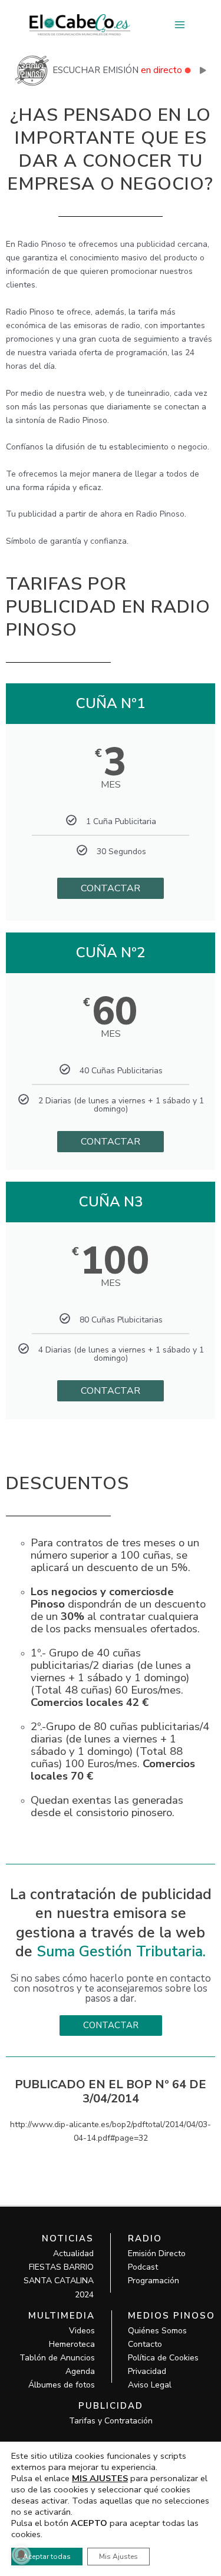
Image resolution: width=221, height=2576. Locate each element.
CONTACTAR (111, 888)
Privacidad (147, 2371)
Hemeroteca (72, 2344)
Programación (154, 2281)
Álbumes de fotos (62, 2385)
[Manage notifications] (21, 2555)
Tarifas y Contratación (111, 2421)
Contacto (145, 2344)
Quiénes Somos (157, 2331)
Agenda (80, 2371)
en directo (161, 70)
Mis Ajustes (118, 2557)
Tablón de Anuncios (57, 2358)
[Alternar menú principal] (179, 25)
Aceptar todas (47, 2557)
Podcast (143, 2267)
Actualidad (73, 2253)
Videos (82, 2331)
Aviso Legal (150, 2385)
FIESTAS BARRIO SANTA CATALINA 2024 (59, 2281)
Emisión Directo (157, 2253)
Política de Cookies (163, 2358)
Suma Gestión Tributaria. (121, 1952)
